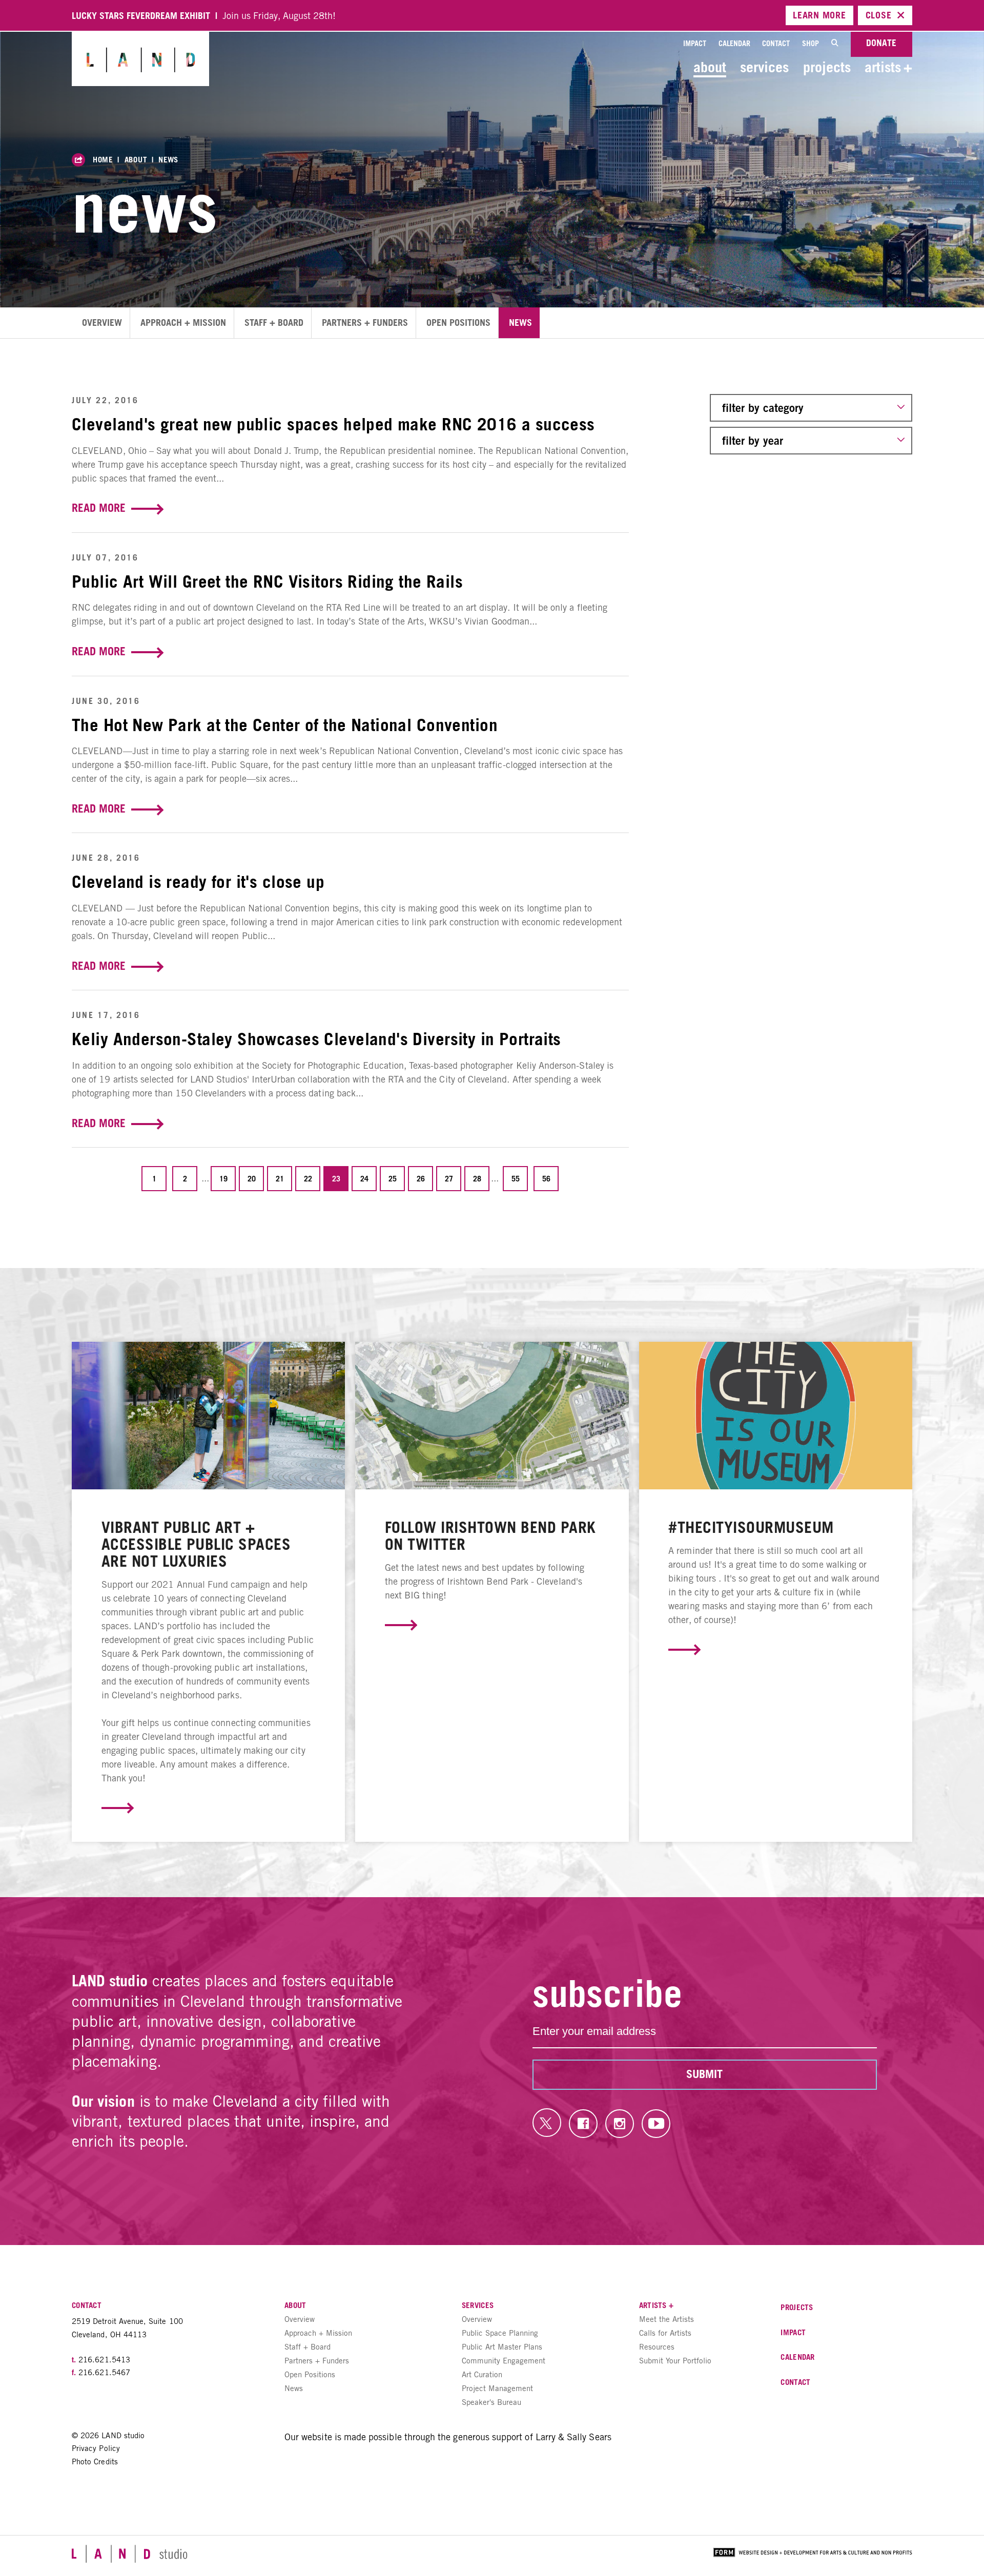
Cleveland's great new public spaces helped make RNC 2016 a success (333, 424)
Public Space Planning (500, 2333)
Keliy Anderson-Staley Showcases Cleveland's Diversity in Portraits (316, 1039)
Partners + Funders (365, 323)
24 (364, 1179)
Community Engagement (504, 2361)
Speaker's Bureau (491, 2402)
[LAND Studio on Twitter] (547, 2123)
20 (252, 1179)
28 (477, 1179)
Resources (657, 2347)
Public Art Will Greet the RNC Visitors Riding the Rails (267, 581)
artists (888, 67)
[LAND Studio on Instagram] (620, 2124)
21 (280, 1179)
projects (827, 67)
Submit (704, 2074)
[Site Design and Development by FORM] (813, 2554)
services (764, 67)
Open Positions (458, 323)
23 (336, 1179)
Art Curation (482, 2374)
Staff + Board (274, 323)
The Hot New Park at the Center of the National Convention (285, 725)
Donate (881, 43)
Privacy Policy (96, 2448)
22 (308, 1179)
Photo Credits (95, 2461)
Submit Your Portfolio (675, 2361)
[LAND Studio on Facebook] (583, 2124)
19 (223, 1179)
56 (546, 1179)
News (168, 159)
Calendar (734, 43)
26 (421, 1179)
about (710, 67)
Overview (102, 323)
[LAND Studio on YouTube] (656, 2124)
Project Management (497, 2388)
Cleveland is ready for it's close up (198, 882)
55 (516, 1179)
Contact (776, 43)
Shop (811, 43)
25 (393, 1179)
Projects (797, 2307)
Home (103, 159)
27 (449, 1179)
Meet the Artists (667, 2319)
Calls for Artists (665, 2333)
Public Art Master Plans (502, 2347)
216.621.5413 (104, 2360)
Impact (695, 43)
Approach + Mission (183, 323)
